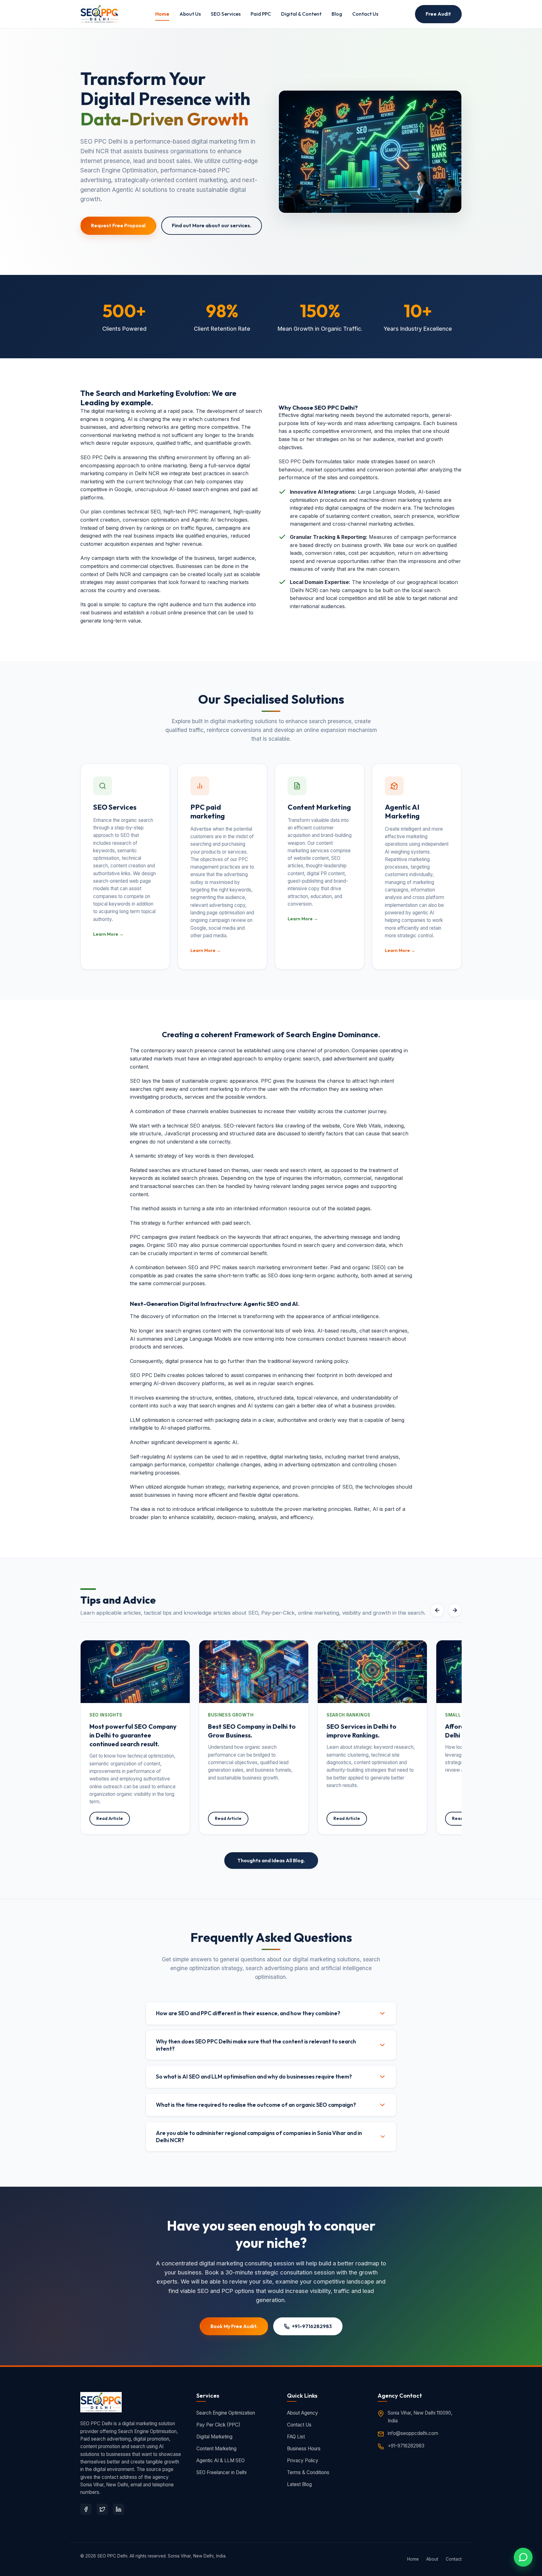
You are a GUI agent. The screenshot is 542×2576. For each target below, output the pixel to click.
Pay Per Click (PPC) (218, 2425)
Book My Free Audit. (234, 2326)
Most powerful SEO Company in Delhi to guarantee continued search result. (133, 1735)
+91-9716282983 (312, 2326)
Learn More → (108, 934)
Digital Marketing (214, 2437)
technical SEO (144, 512)
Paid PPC (261, 14)
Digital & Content (301, 14)
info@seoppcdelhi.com (413, 2433)
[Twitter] (102, 2509)
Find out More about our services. (212, 225)
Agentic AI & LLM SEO (221, 2460)
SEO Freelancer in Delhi (221, 2472)
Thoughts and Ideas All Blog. (271, 1860)
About (432, 2559)
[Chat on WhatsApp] (523, 2557)
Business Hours (304, 2449)
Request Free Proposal (118, 225)
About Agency (303, 2413)
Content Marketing (216, 2449)
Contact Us (365, 14)
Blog (337, 14)
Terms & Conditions (308, 2472)
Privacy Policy (303, 2460)
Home (162, 14)
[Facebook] (86, 2509)
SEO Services (226, 14)
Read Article (110, 1818)
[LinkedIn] (119, 2509)
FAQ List (296, 2437)
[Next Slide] (455, 1610)
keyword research (394, 1747)
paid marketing (208, 812)
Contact (454, 2559)
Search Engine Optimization (226, 2413)
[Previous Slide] (437, 1610)
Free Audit (438, 14)
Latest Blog (299, 2484)
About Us (190, 14)
